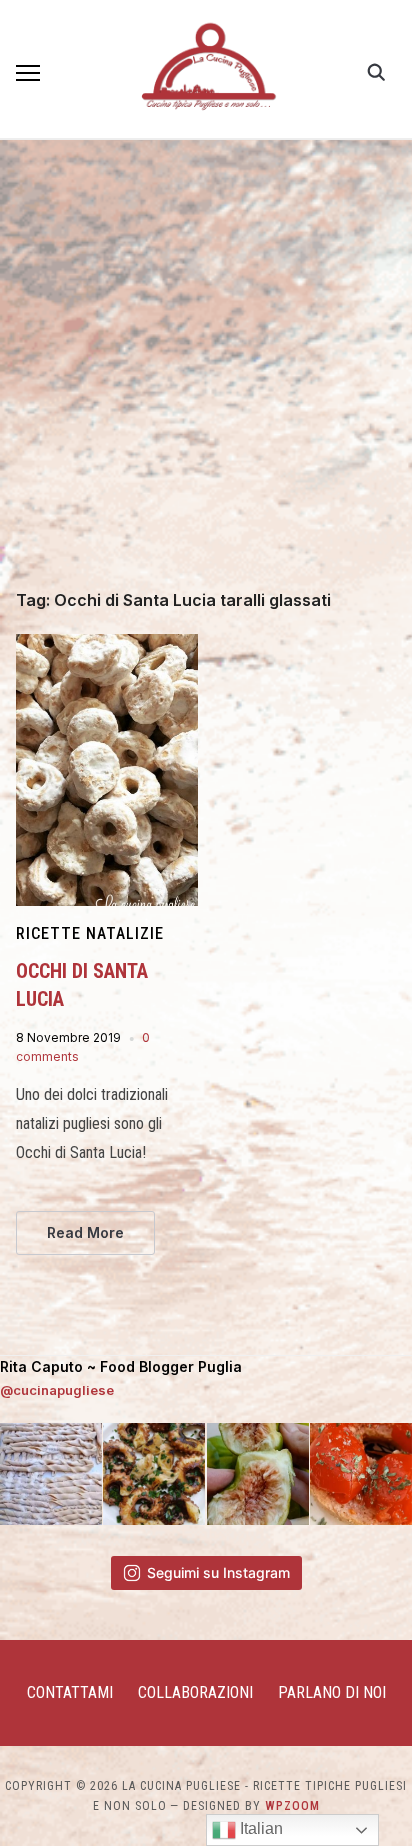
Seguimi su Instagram (218, 1572)
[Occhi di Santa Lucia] (107, 646)
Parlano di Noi (332, 1692)
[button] (28, 73)
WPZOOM (292, 1806)
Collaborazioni (195, 1692)
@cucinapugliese (57, 1390)
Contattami (70, 1692)
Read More (85, 1232)
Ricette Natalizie (90, 933)
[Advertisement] (206, 376)
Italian (259, 1828)
